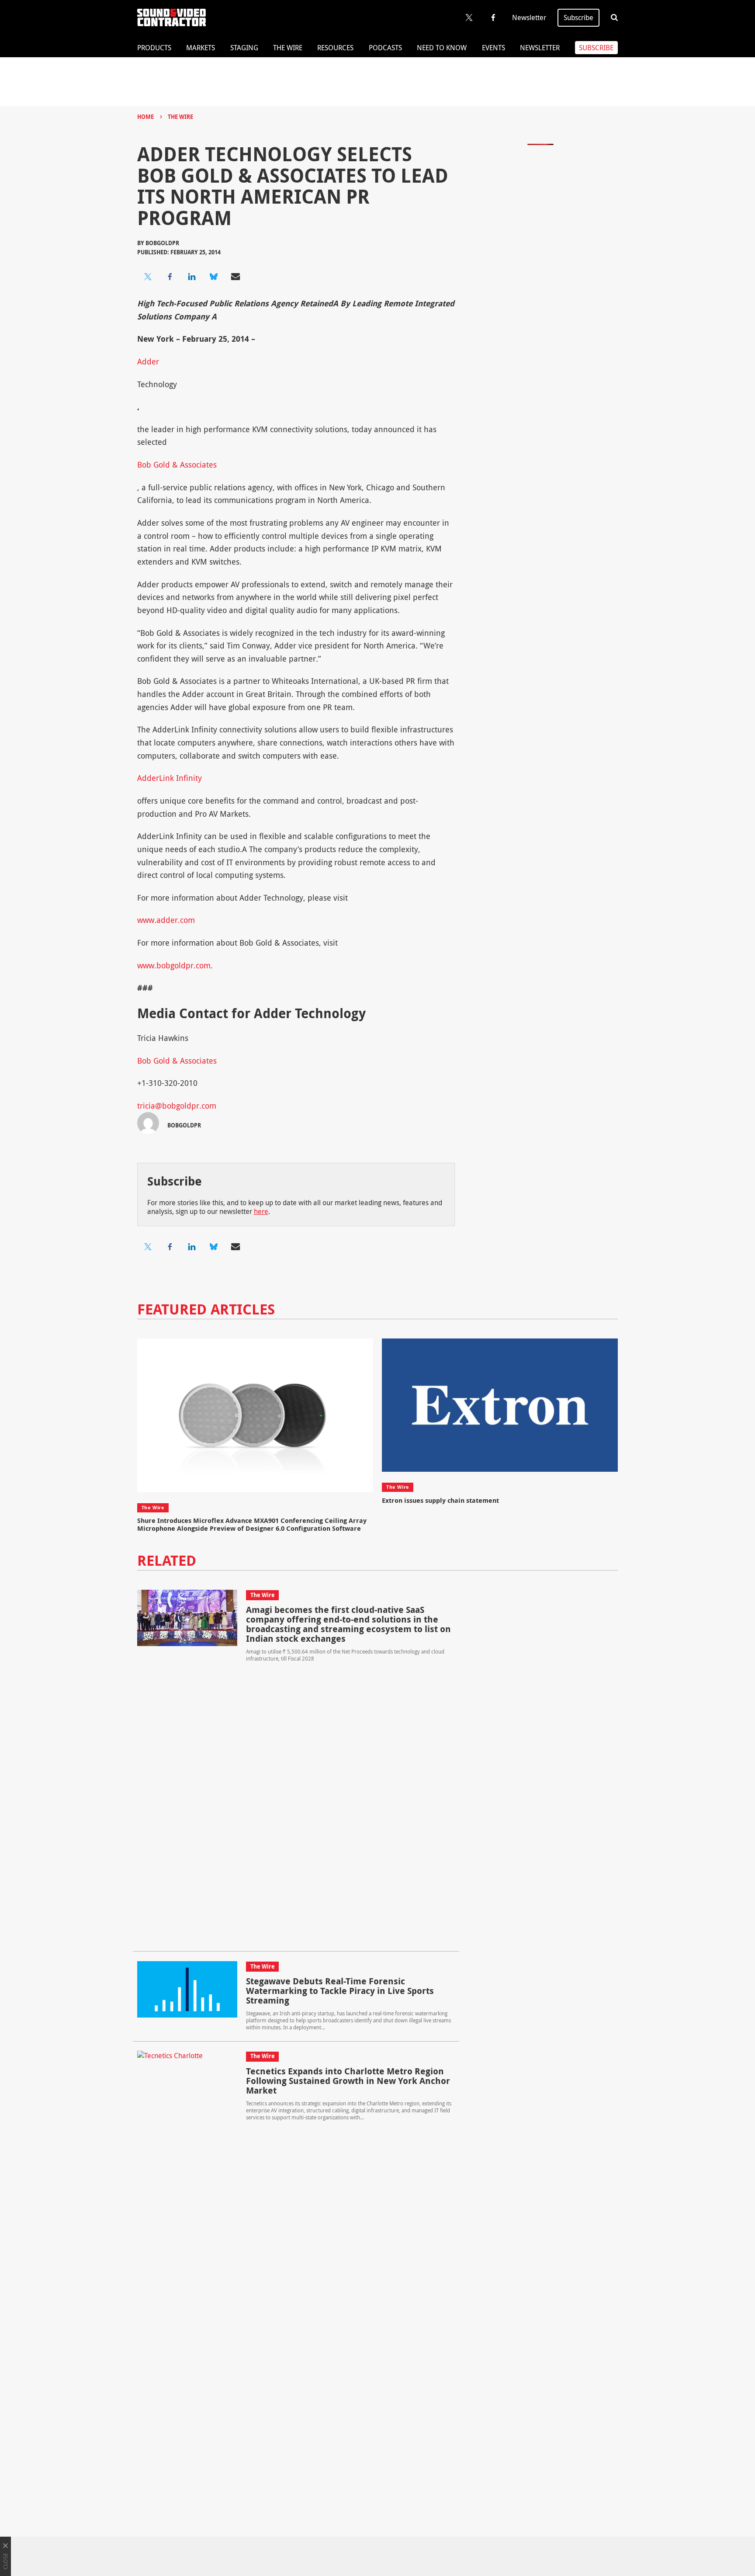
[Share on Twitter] (148, 277)
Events (494, 48)
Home (145, 117)
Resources (335, 48)
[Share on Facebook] (170, 277)
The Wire (288, 48)
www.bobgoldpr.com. (175, 965)
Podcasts (385, 48)
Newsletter (529, 17)
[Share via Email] (236, 277)
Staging (244, 48)
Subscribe (578, 17)
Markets (201, 48)
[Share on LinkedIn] (192, 277)
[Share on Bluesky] (214, 277)
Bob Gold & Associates (177, 465)
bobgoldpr (162, 243)
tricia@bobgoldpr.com (177, 1106)
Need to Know (442, 48)
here (261, 1211)
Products (154, 48)
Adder (148, 361)
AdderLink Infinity (170, 778)
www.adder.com (166, 920)
